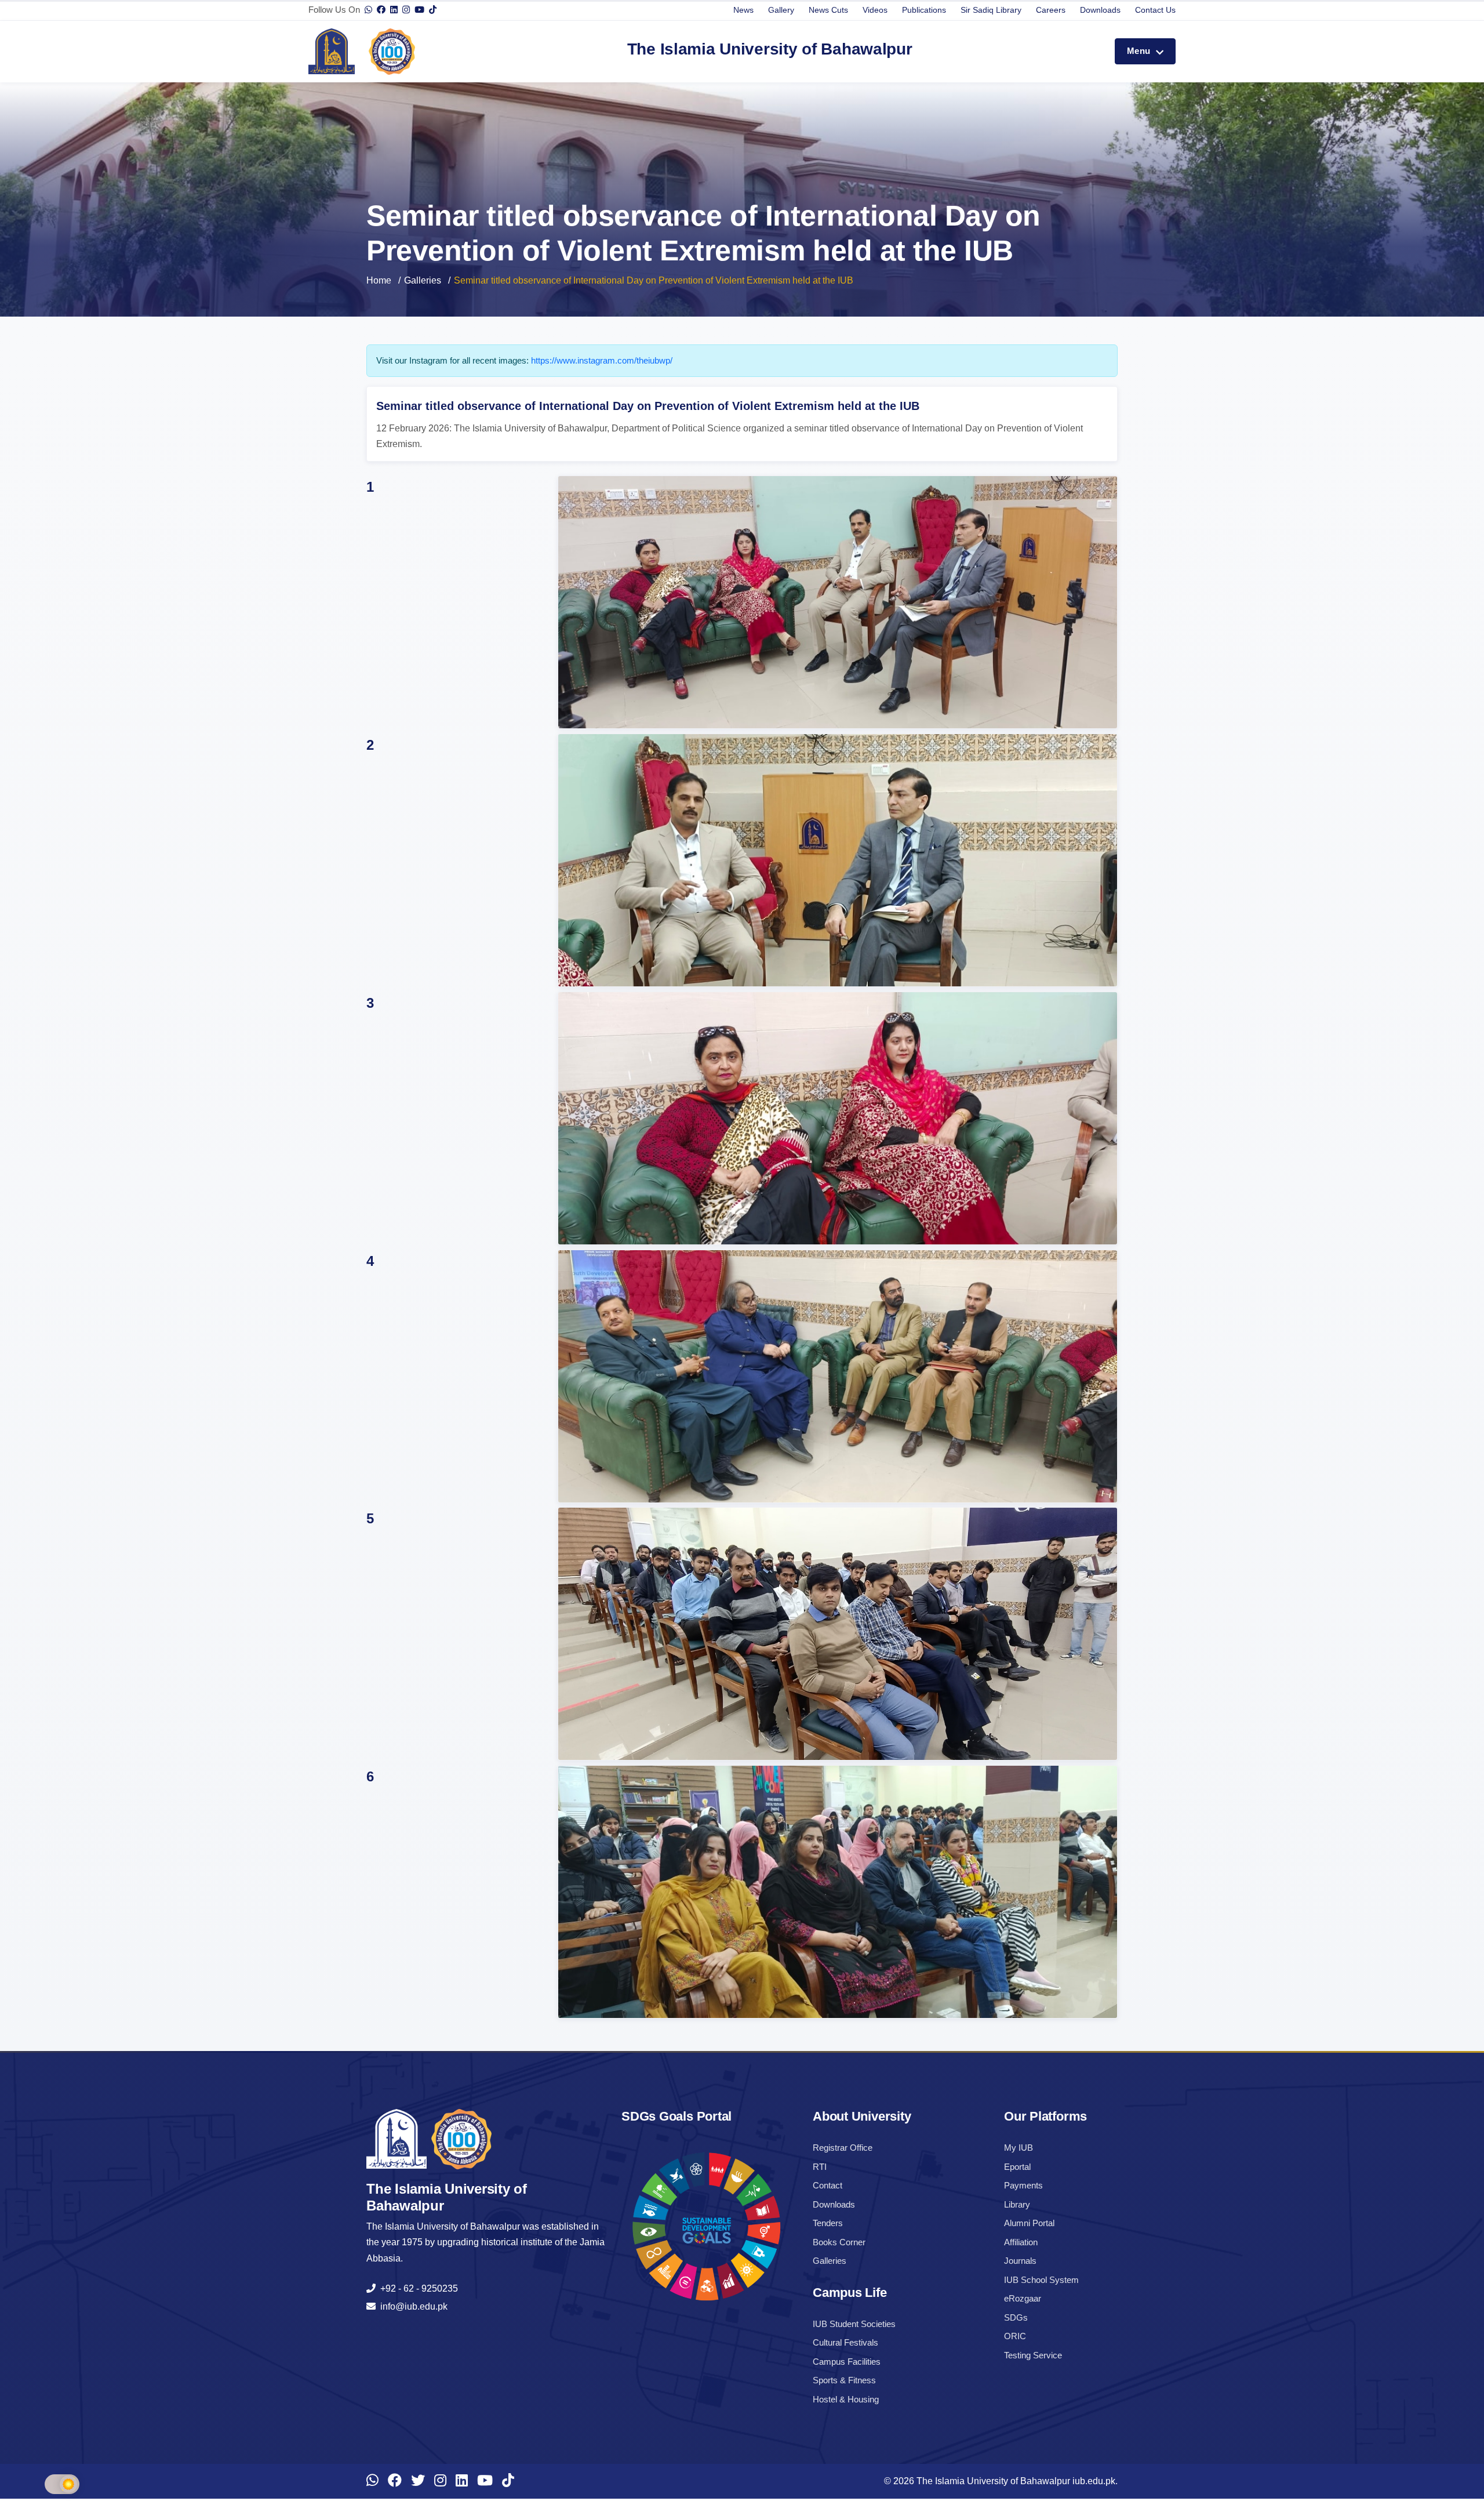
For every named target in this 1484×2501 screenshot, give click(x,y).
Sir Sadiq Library (991, 10)
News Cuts (828, 10)
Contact (828, 2185)
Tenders (828, 2223)
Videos (875, 10)
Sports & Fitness (844, 2380)
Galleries (423, 280)
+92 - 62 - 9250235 (417, 2288)
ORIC (1015, 2336)
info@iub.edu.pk (412, 2306)
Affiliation (1021, 2242)
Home (379, 280)
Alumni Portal (1029, 2223)
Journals (1020, 2261)
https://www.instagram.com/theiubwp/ (602, 360)
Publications (924, 10)
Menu (1140, 51)
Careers (1051, 10)
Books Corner (839, 2242)
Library (1017, 2204)
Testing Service (1033, 2355)
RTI (820, 2167)
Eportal (1017, 2167)
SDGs (1016, 2317)
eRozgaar (1023, 2298)
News (743, 10)
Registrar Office (843, 2148)
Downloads (1100, 10)
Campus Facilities (847, 2362)
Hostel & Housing (846, 2399)
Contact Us (1155, 10)
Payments (1023, 2185)
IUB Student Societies (854, 2324)
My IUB (1019, 2148)
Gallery (781, 10)
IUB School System (1041, 2280)
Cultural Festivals (845, 2342)
